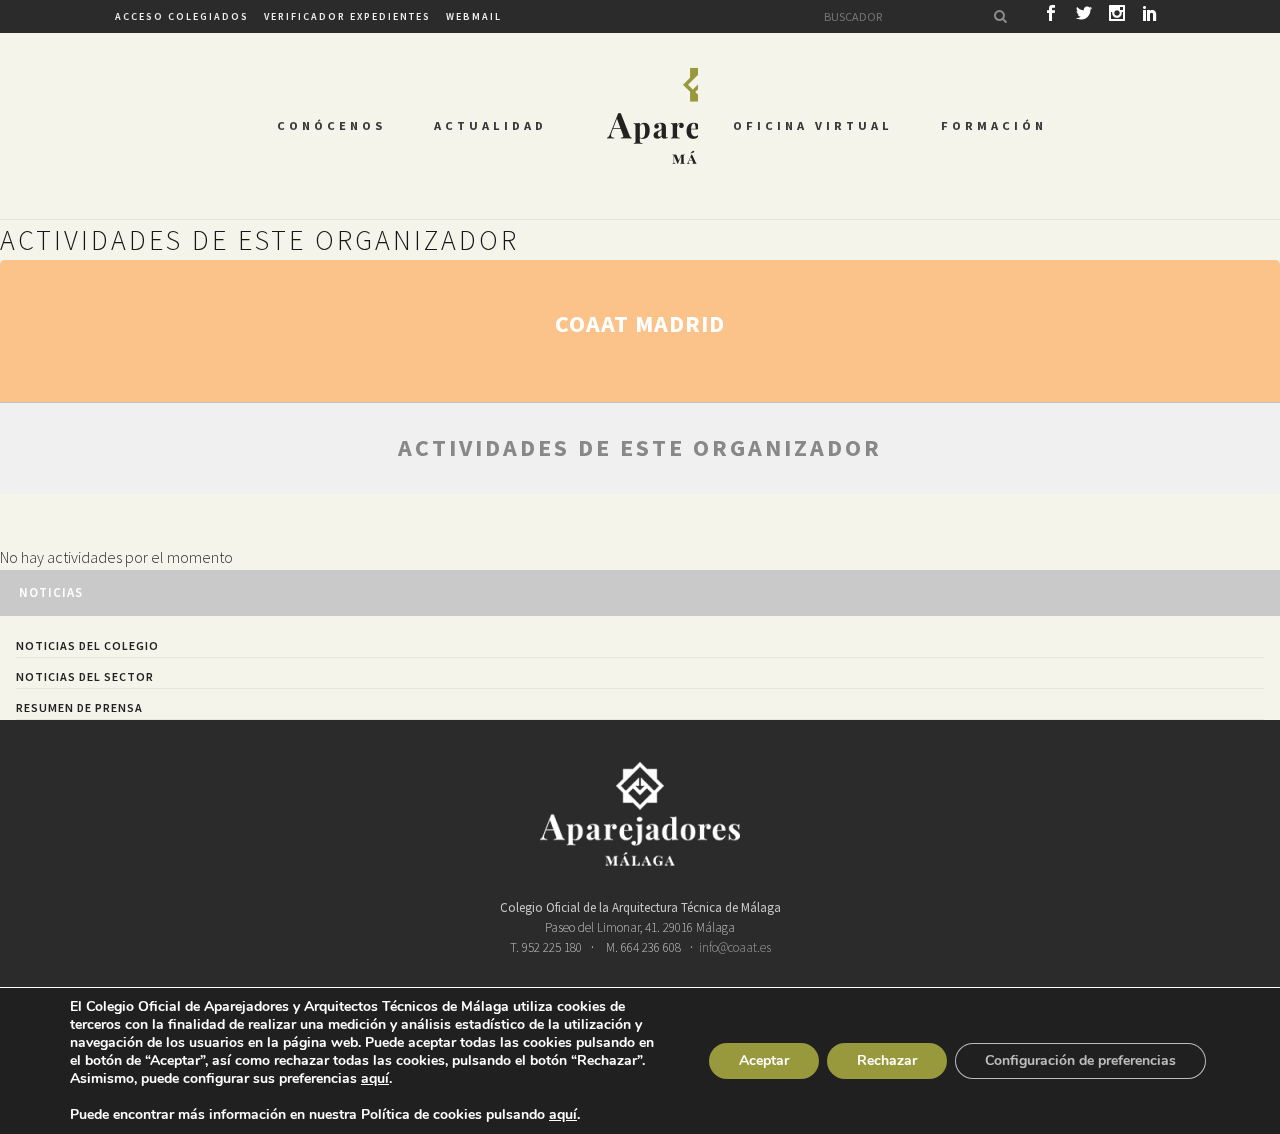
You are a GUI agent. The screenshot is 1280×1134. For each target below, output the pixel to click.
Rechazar (887, 1060)
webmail (474, 16)
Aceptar (764, 1060)
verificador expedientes (347, 16)
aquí (375, 1079)
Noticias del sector (85, 676)
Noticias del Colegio (87, 645)
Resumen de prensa (79, 707)
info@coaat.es (735, 947)
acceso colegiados (182, 16)
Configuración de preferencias (1080, 1060)
